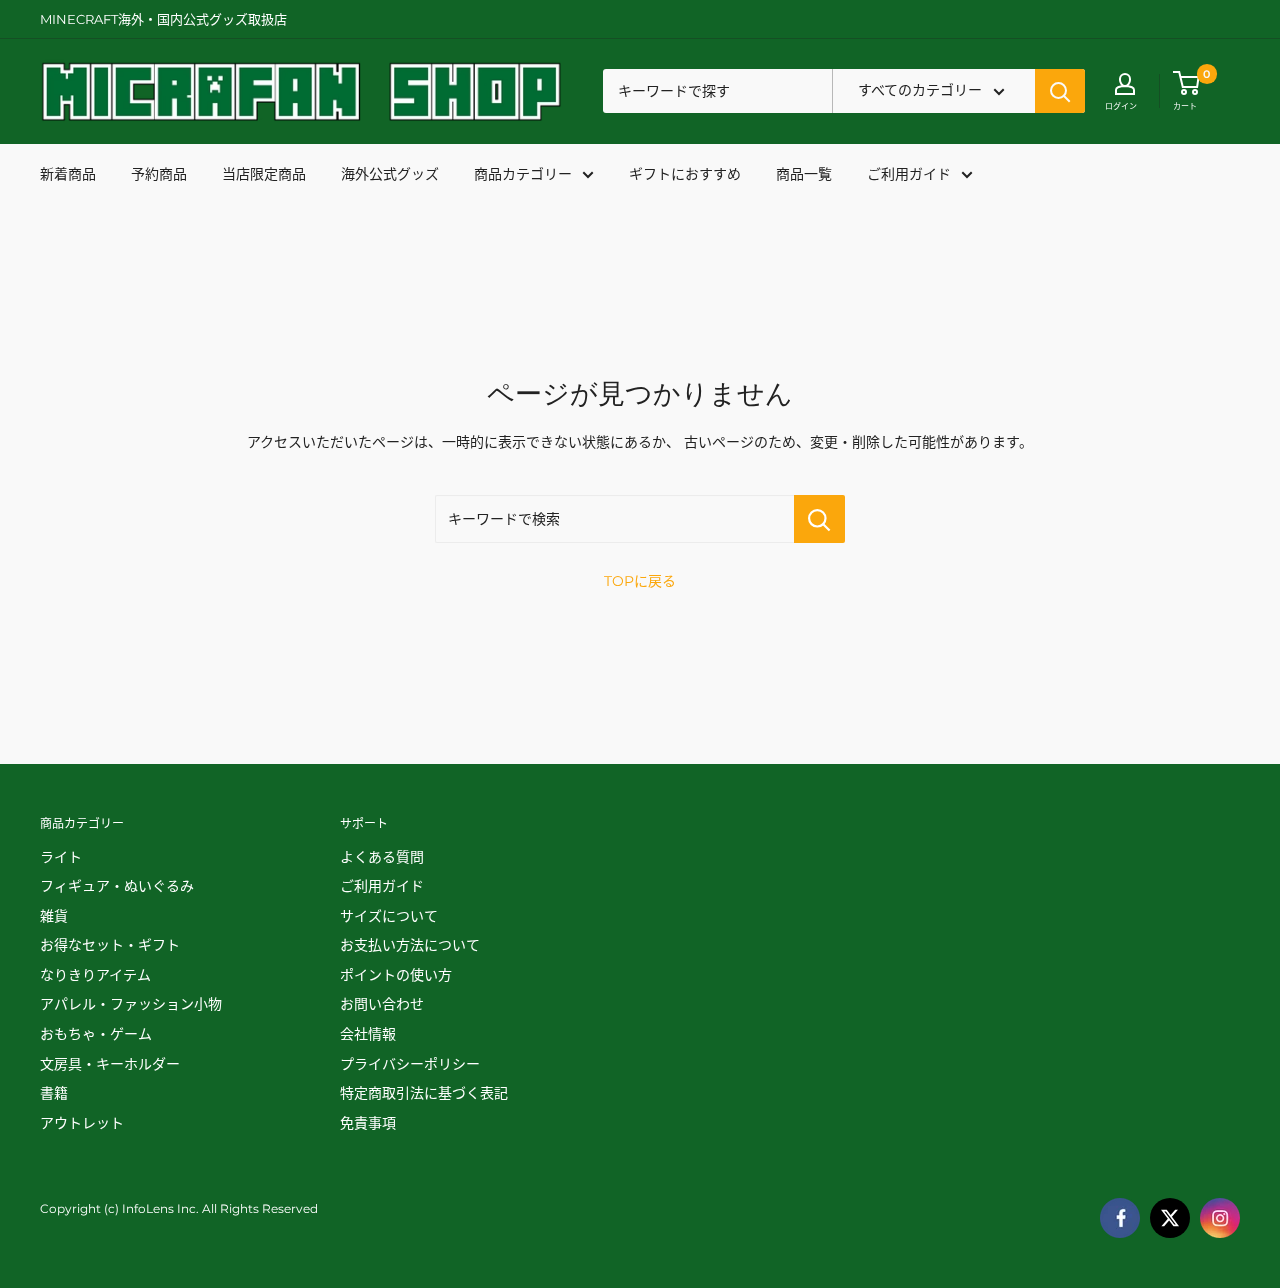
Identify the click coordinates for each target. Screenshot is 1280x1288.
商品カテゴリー (523, 174)
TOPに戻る (640, 581)
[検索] (1060, 92)
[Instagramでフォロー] (1220, 1218)
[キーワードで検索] (819, 519)
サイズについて (389, 916)
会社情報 (368, 1034)
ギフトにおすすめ (685, 174)
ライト (61, 857)
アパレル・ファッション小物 (131, 1004)
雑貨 (54, 916)
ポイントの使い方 (396, 975)
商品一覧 (804, 174)
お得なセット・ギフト (110, 945)
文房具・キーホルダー (110, 1064)
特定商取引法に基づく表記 (424, 1093)
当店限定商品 (264, 174)
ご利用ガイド (909, 174)
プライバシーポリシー (410, 1064)
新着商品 (68, 174)
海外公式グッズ (390, 174)
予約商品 (159, 174)
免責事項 (368, 1123)
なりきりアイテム (95, 975)
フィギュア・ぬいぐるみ (117, 886)
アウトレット (82, 1123)
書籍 (54, 1093)
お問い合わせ (382, 1004)
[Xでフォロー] (1170, 1218)
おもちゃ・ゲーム (96, 1034)
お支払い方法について (410, 945)
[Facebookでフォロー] (1120, 1218)
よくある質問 (382, 857)
